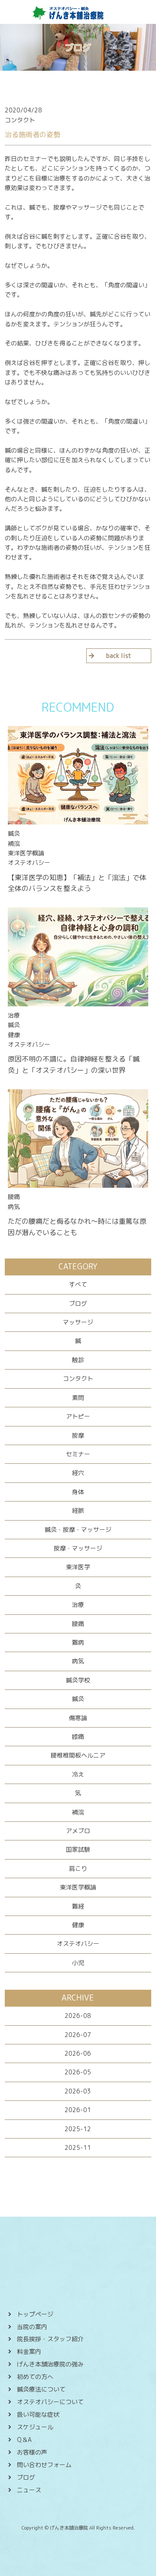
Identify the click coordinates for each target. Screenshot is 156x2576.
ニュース (29, 2490)
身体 (78, 1492)
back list (119, 655)
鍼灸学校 (78, 1680)
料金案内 (29, 2351)
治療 (78, 1605)
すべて (78, 1284)
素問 (78, 1398)
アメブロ (78, 1831)
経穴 (78, 1473)
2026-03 (78, 2091)
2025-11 (78, 2147)
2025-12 (78, 2129)
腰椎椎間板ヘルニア (78, 1755)
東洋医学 (78, 1567)
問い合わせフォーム (44, 2465)
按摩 (78, 1435)
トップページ (35, 2314)
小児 (78, 1963)
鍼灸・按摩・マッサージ (78, 1529)
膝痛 (78, 1736)
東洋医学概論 (78, 1887)
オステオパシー (78, 1943)
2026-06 (78, 2053)
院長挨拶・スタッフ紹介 (50, 2339)
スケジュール (35, 2427)
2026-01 (78, 2110)
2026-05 (78, 2072)
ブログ (78, 1303)
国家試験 (78, 1849)
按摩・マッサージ (78, 1548)
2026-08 (78, 2016)
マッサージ (78, 1322)
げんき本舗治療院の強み (50, 2364)
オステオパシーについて (50, 2402)
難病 (78, 1642)
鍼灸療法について (41, 2389)
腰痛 (78, 1624)
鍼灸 (78, 1699)
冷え (78, 1774)
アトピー (78, 1416)
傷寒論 (78, 1718)
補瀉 (78, 1812)
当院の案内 (32, 2327)
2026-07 (78, 2035)
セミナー (78, 1454)
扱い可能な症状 (38, 2414)
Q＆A (24, 2440)
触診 (78, 1360)
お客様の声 (32, 2452)
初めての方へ (35, 2377)
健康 (78, 1925)
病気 (78, 1661)
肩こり (78, 1868)
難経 (78, 1906)
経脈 (78, 1510)
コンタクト (78, 1378)
